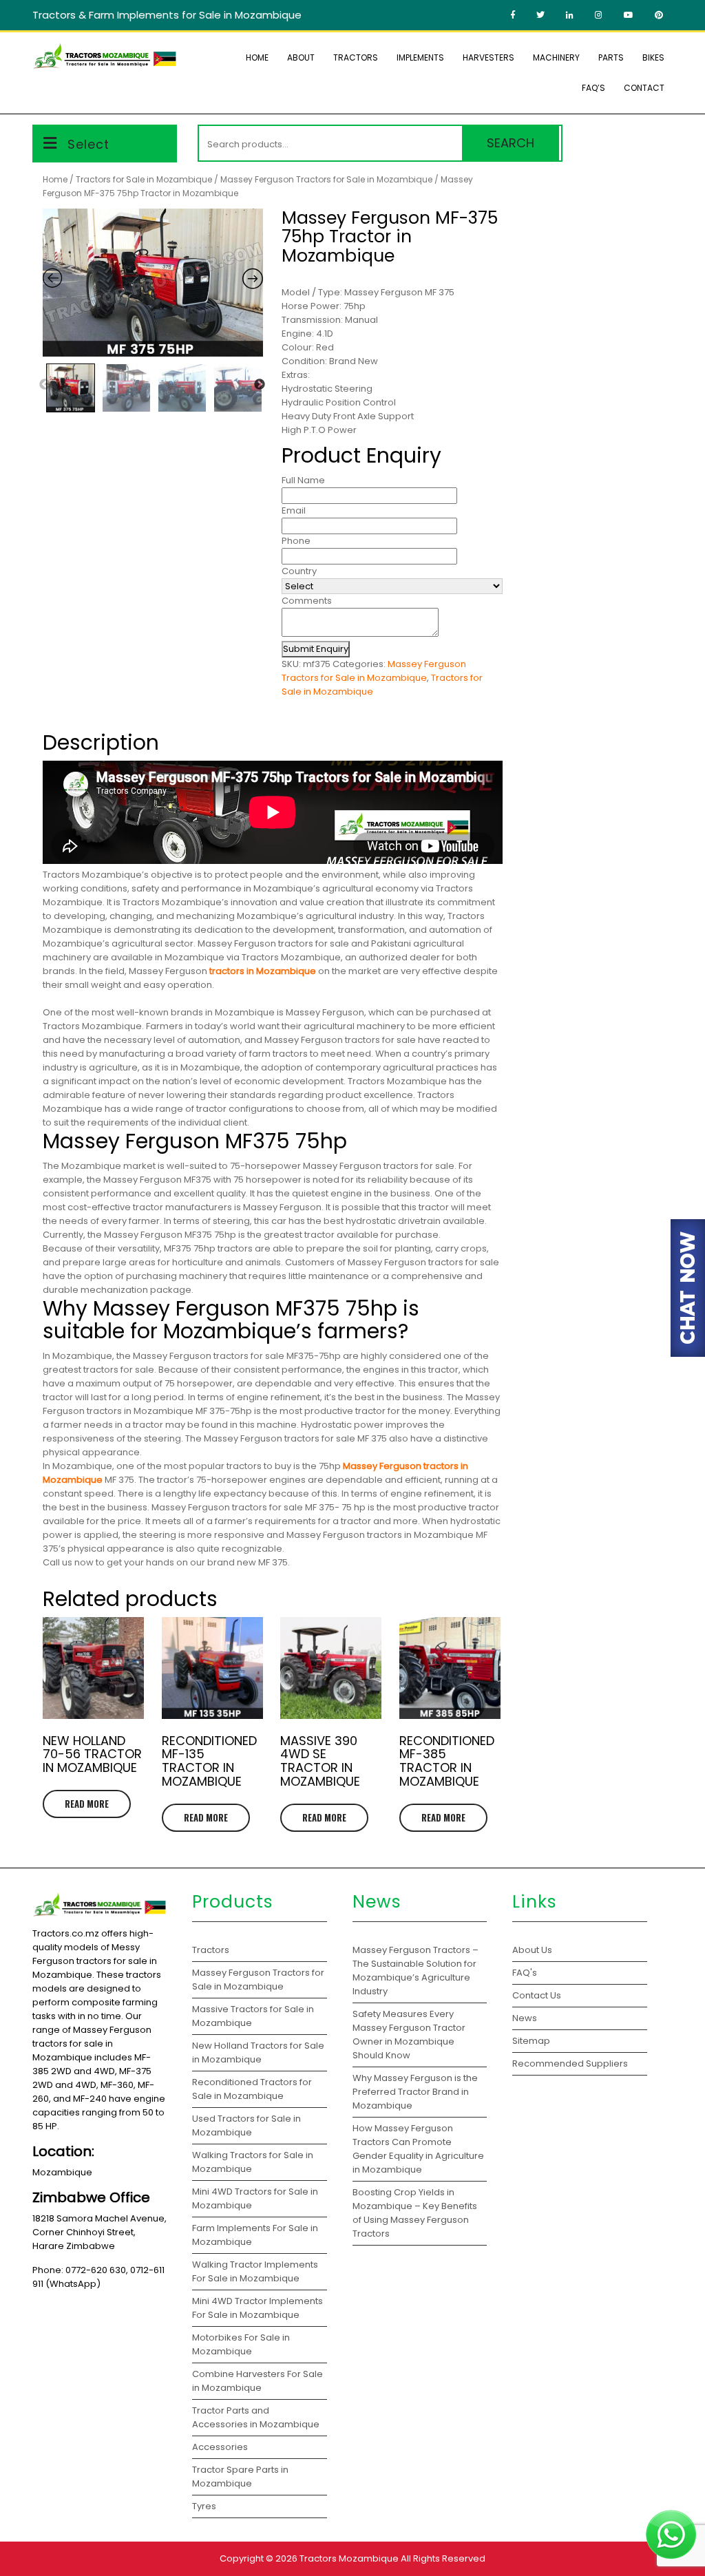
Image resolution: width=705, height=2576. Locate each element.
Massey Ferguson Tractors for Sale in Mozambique (326, 179)
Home (257, 57)
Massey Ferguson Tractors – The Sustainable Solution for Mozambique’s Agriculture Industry (415, 1971)
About (301, 57)
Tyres (204, 2506)
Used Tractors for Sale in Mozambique (246, 2125)
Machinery (556, 57)
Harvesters (488, 57)
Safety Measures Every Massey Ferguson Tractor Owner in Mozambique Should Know (409, 2035)
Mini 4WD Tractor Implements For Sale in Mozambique (257, 2308)
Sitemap (531, 2041)
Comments (307, 601)
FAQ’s (593, 88)
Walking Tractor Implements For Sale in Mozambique (255, 2271)
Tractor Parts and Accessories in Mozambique (256, 2417)
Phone (296, 541)
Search (511, 143)
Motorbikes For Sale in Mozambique (241, 2344)
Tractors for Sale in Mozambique (144, 179)
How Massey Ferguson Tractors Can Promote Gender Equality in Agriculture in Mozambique (418, 2149)
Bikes (653, 57)
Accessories (220, 2447)
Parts (611, 57)
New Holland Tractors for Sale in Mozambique (258, 2052)
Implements (420, 57)
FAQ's (525, 1973)
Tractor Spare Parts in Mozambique (240, 2477)
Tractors (356, 57)
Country (299, 571)
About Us (532, 1950)
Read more (87, 1804)
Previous (45, 385)
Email (294, 510)
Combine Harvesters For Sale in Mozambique (257, 2381)
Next (260, 385)
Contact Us (537, 1995)
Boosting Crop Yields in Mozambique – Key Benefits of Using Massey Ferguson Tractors (415, 2213)
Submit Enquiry (316, 649)
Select (88, 144)
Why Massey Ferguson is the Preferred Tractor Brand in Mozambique (415, 2092)
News (525, 2018)
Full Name (303, 480)
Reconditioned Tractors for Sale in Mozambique (252, 2089)
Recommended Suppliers (570, 2063)
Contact (644, 88)
